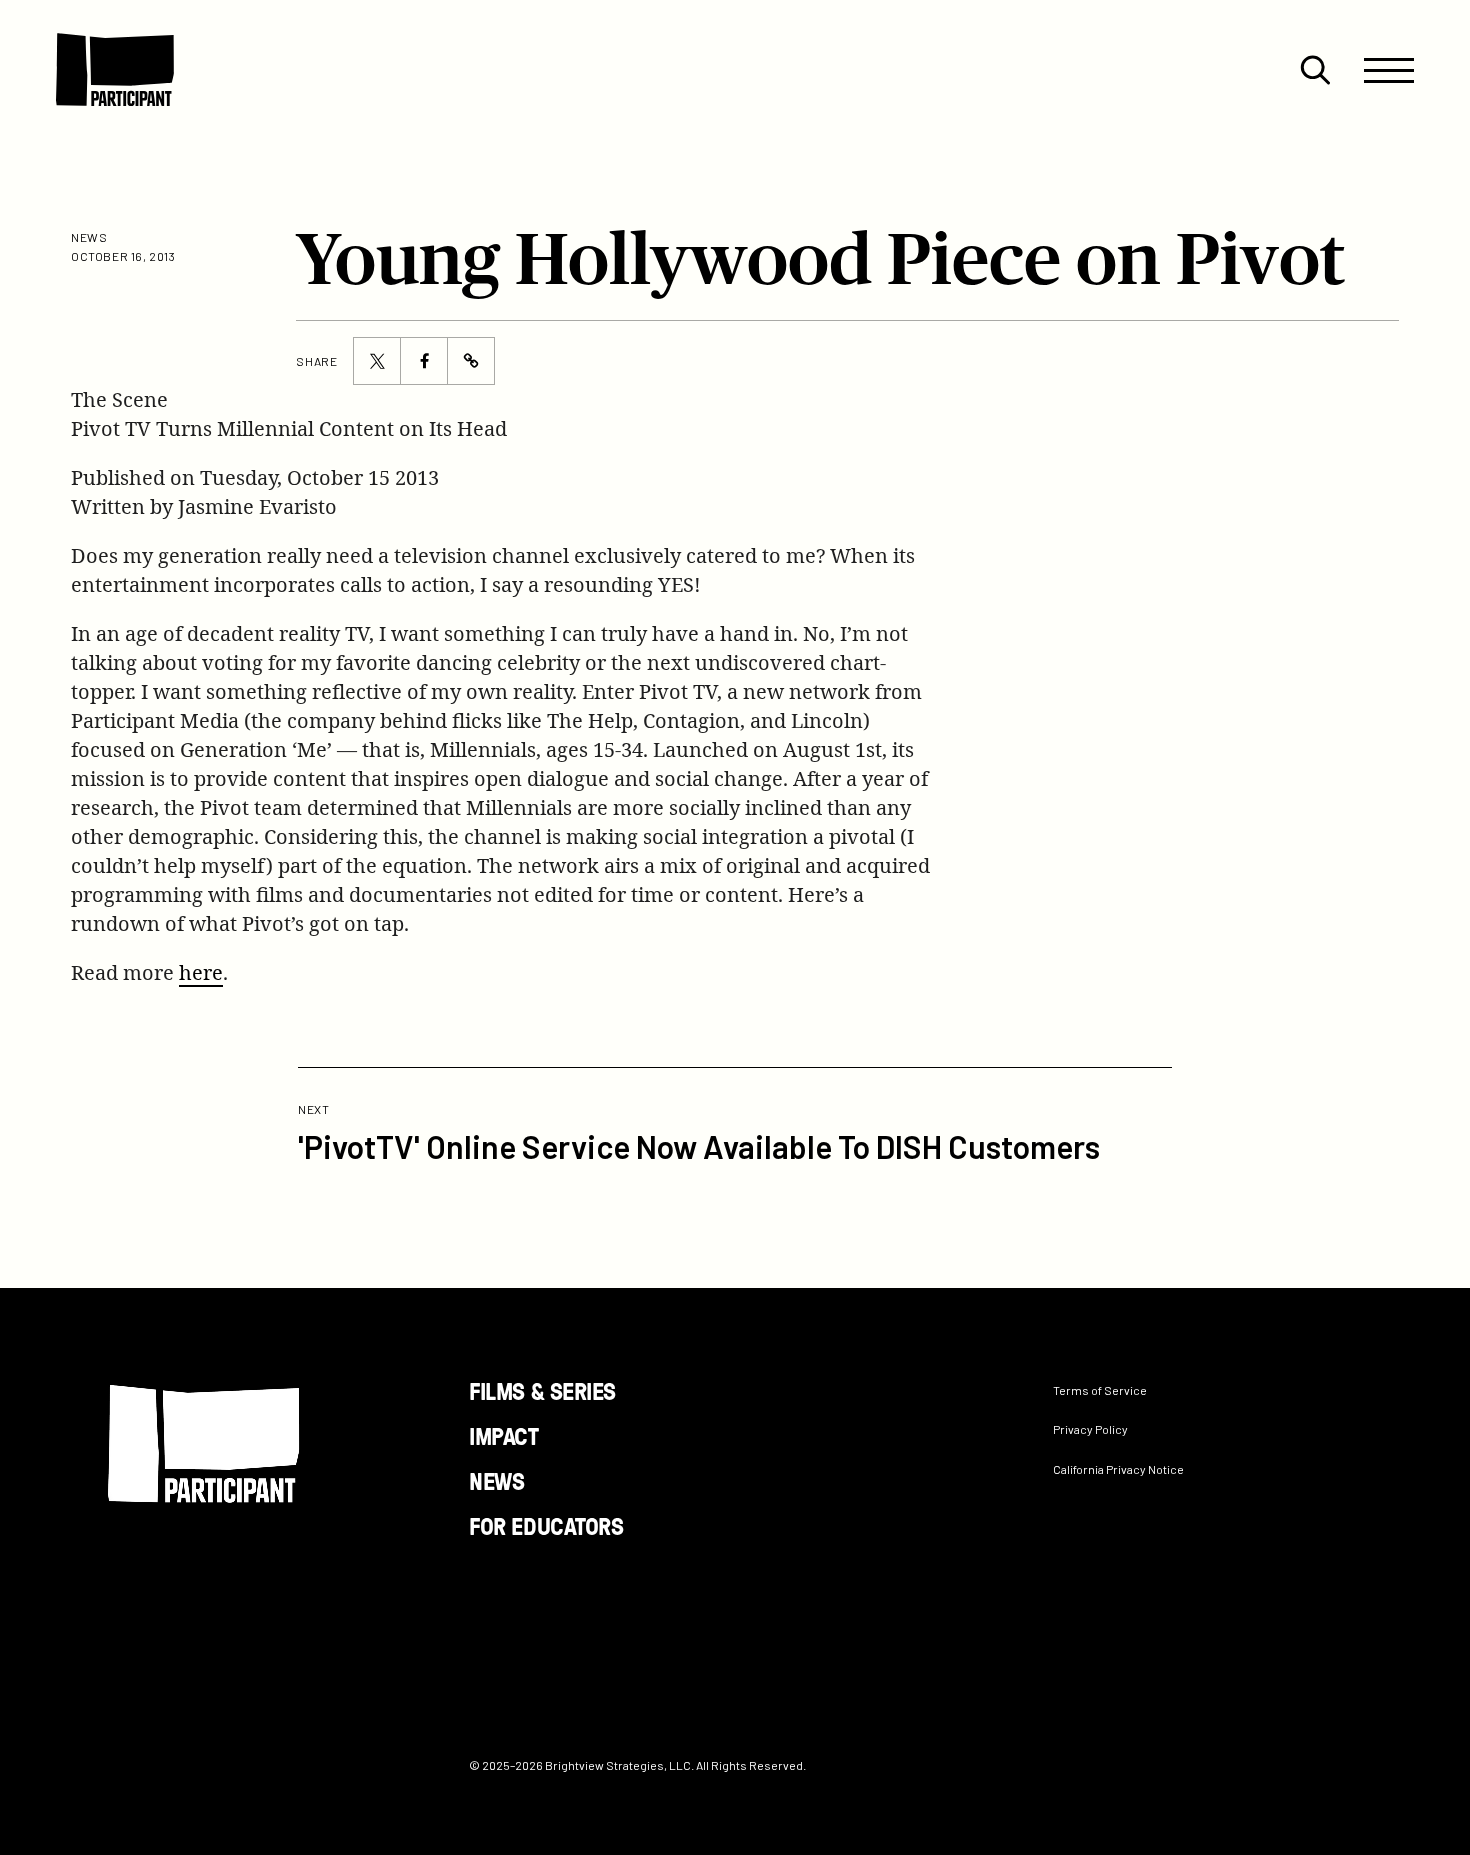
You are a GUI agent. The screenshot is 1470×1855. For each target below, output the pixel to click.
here (201, 972)
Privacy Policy (1090, 1429)
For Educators (546, 1524)
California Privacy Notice (1118, 1468)
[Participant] (115, 70)
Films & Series (542, 1390)
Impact (503, 1435)
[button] (1315, 70)
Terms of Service (1100, 1390)
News (496, 1479)
